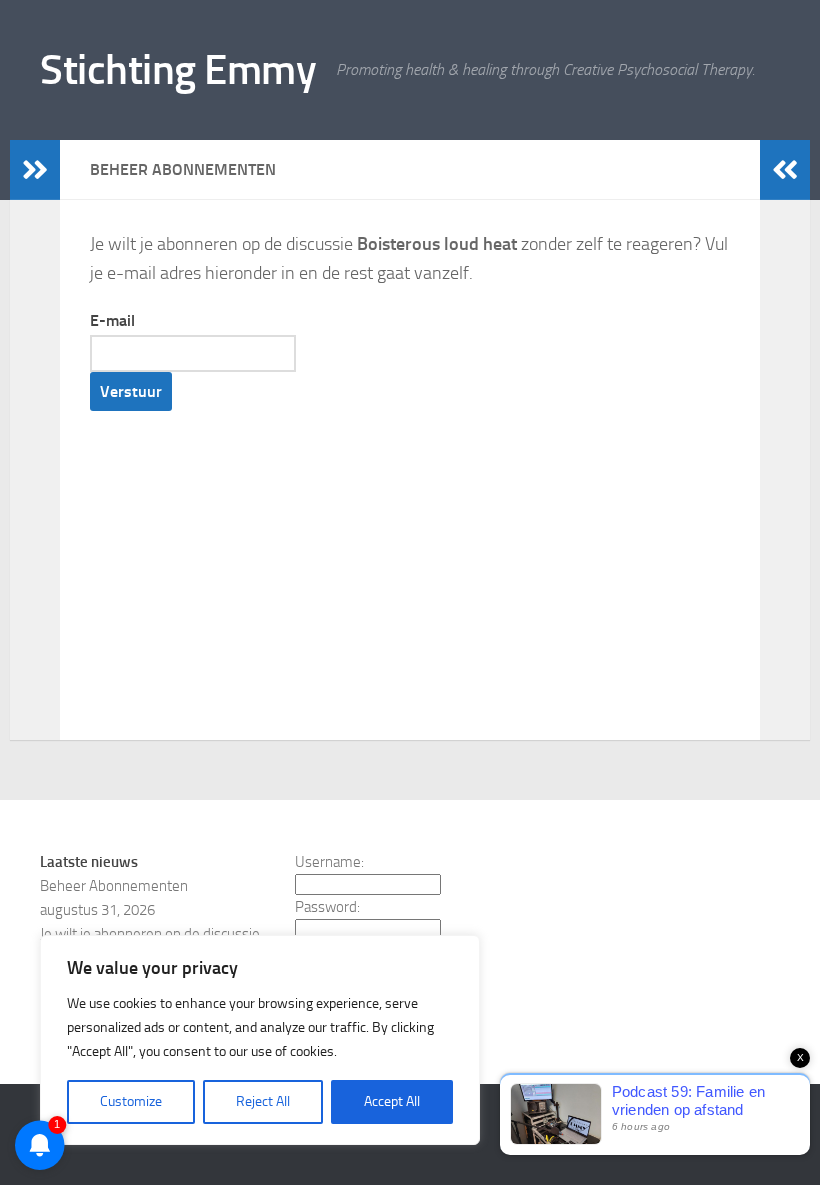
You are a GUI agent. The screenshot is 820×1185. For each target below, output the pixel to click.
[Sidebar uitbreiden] (35, 170)
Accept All (392, 1101)
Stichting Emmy (178, 70)
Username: (329, 862)
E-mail (112, 320)
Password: (327, 907)
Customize (131, 1101)
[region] (260, 1040)
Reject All (263, 1101)
